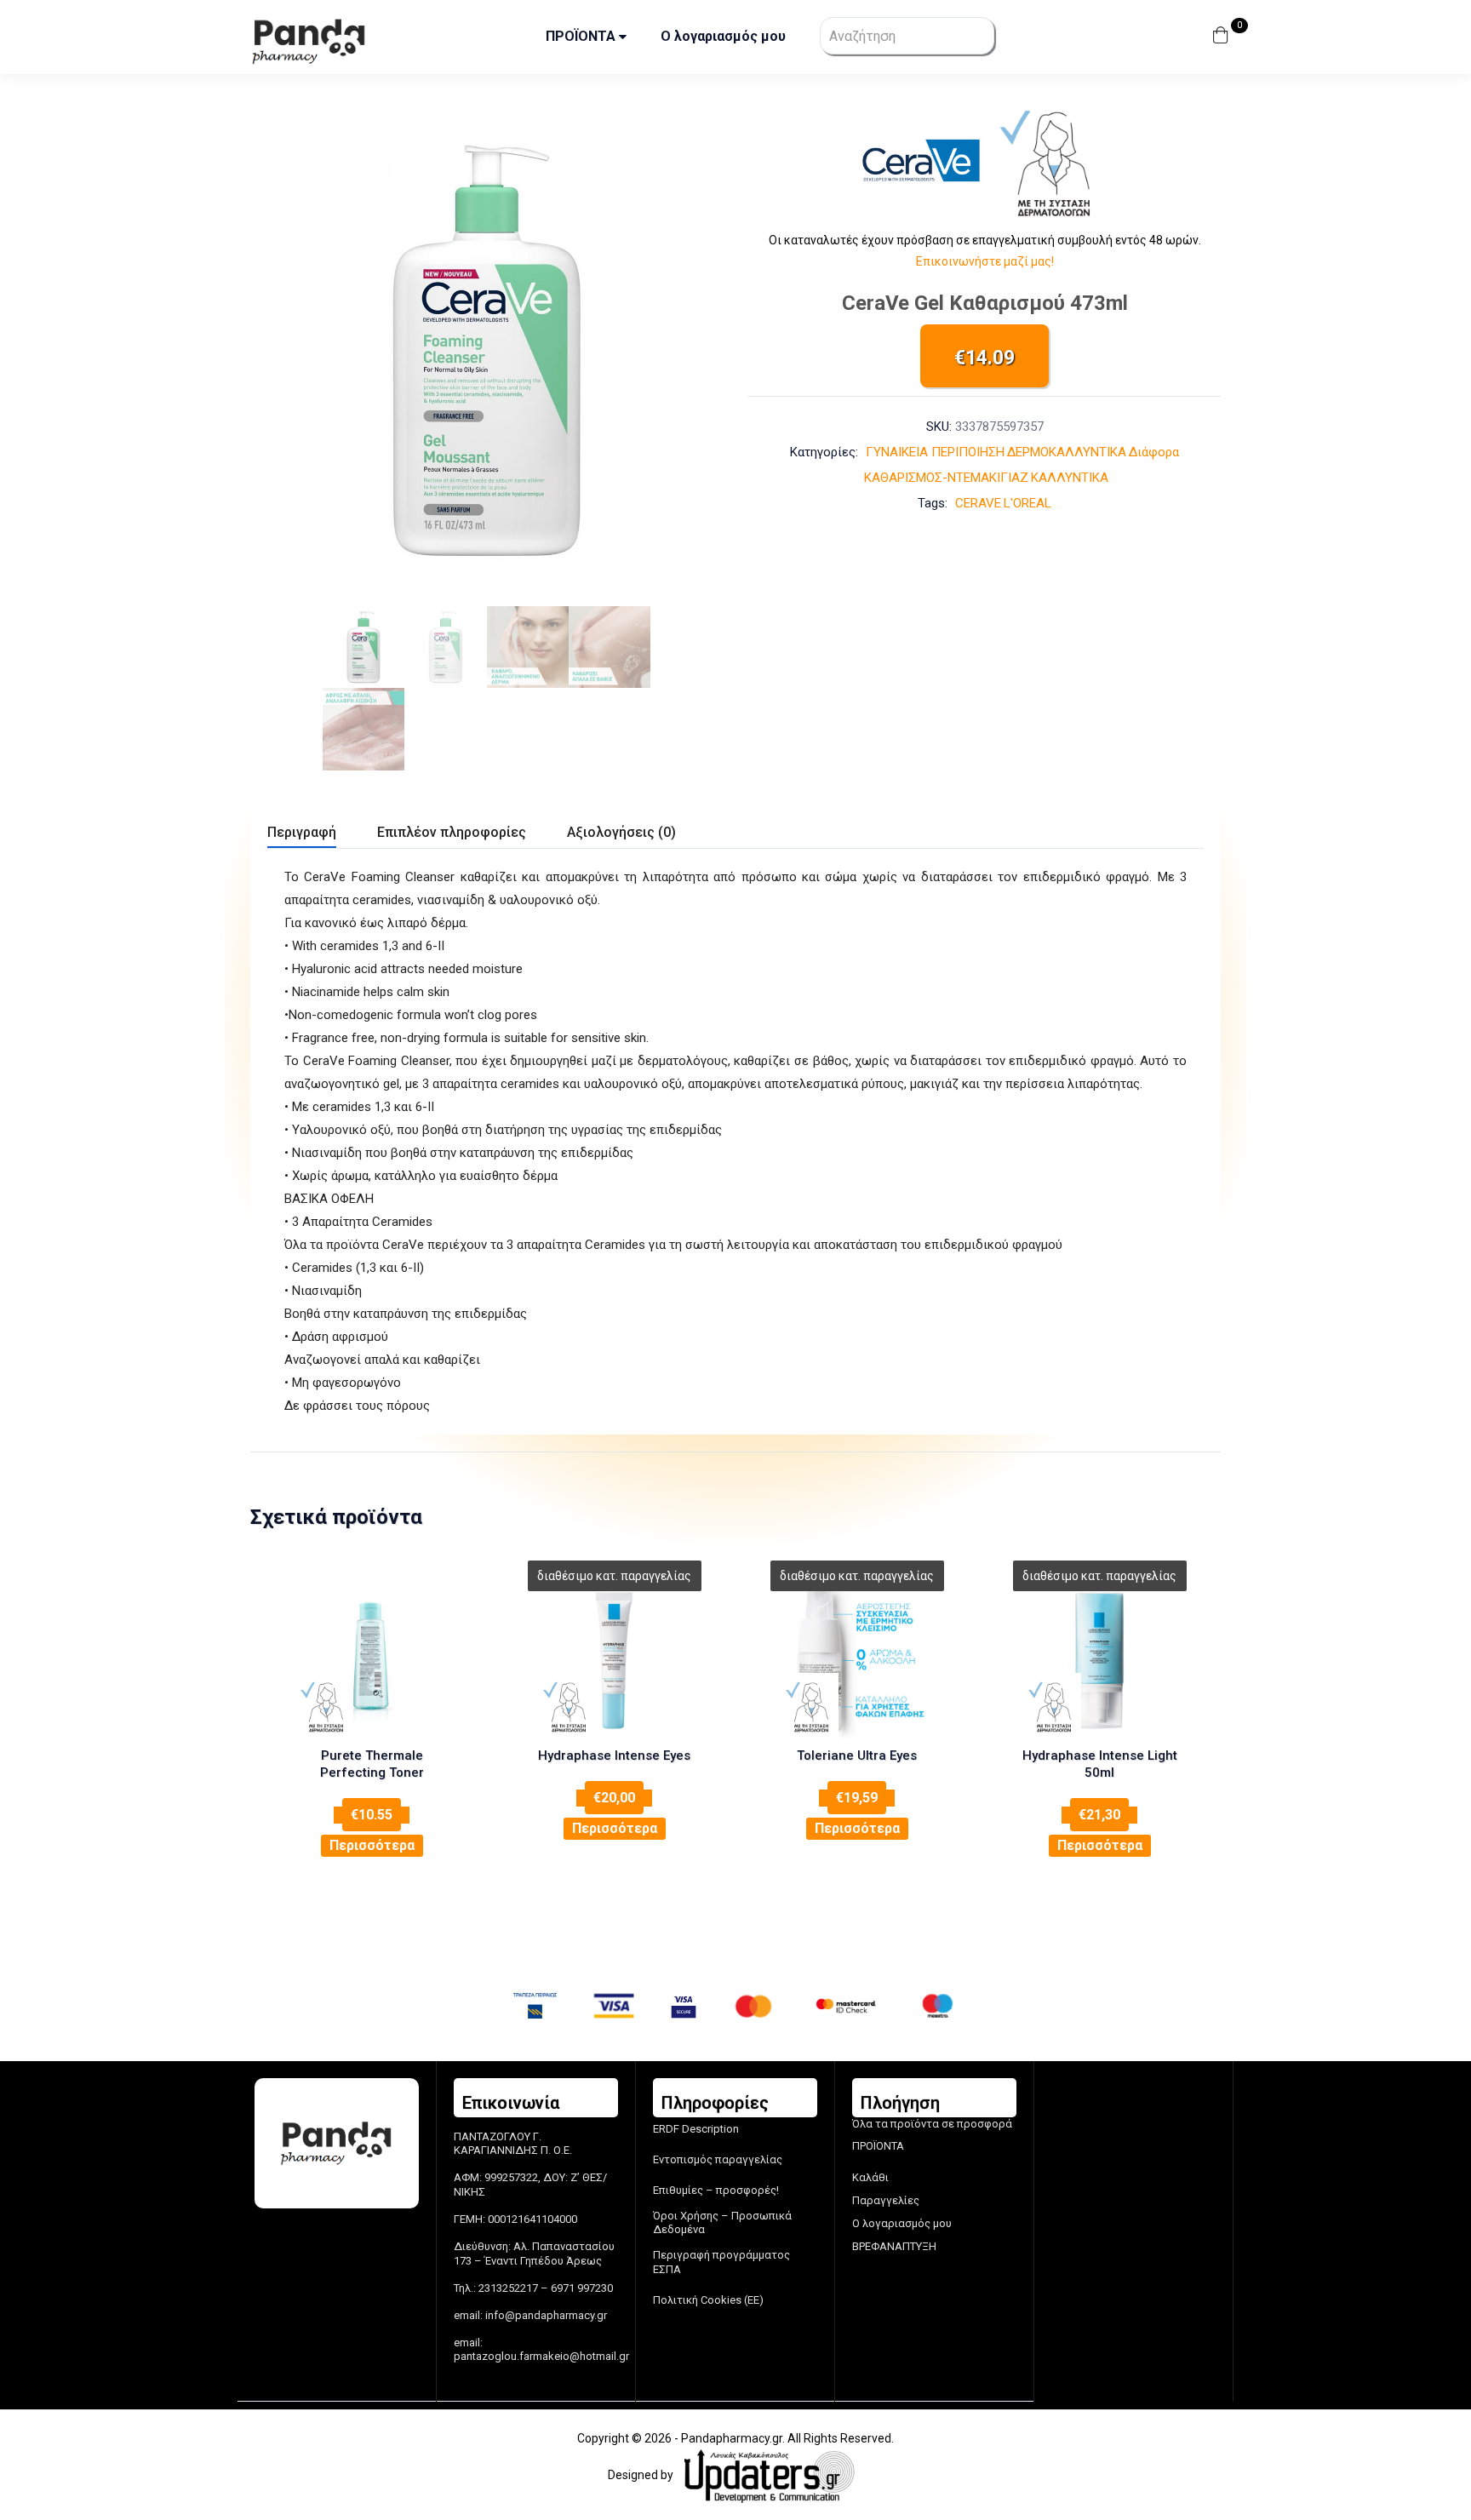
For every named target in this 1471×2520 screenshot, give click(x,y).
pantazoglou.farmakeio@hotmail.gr (541, 2356)
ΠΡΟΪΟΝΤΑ (582, 36)
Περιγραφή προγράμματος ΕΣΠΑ (721, 2262)
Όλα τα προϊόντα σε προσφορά (932, 2124)
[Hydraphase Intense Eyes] (614, 1661)
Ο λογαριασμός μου (723, 36)
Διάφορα (1154, 452)
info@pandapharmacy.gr (546, 2315)
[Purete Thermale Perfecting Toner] (372, 1661)
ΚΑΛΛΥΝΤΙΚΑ (1070, 478)
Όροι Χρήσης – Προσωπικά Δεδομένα (722, 2223)
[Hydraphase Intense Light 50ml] (1099, 1661)
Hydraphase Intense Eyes (614, 1755)
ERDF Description (696, 2129)
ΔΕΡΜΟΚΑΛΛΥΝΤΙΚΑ (1067, 452)
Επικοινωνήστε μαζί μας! (985, 261)
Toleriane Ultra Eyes (857, 1755)
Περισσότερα (372, 1845)
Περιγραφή (302, 832)
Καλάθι (870, 2177)
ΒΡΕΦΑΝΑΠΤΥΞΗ (894, 2246)
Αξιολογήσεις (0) (621, 832)
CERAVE (978, 503)
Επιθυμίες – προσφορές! (716, 2190)
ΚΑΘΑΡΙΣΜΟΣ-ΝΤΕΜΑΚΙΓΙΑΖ (946, 478)
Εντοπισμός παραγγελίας (718, 2159)
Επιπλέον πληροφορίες (452, 832)
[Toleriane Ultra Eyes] (857, 1661)
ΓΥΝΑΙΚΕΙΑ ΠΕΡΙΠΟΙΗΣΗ (935, 452)
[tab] (322, 835)
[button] (1223, 37)
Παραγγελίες (886, 2200)
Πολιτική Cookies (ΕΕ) (708, 2300)
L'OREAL (1027, 503)
